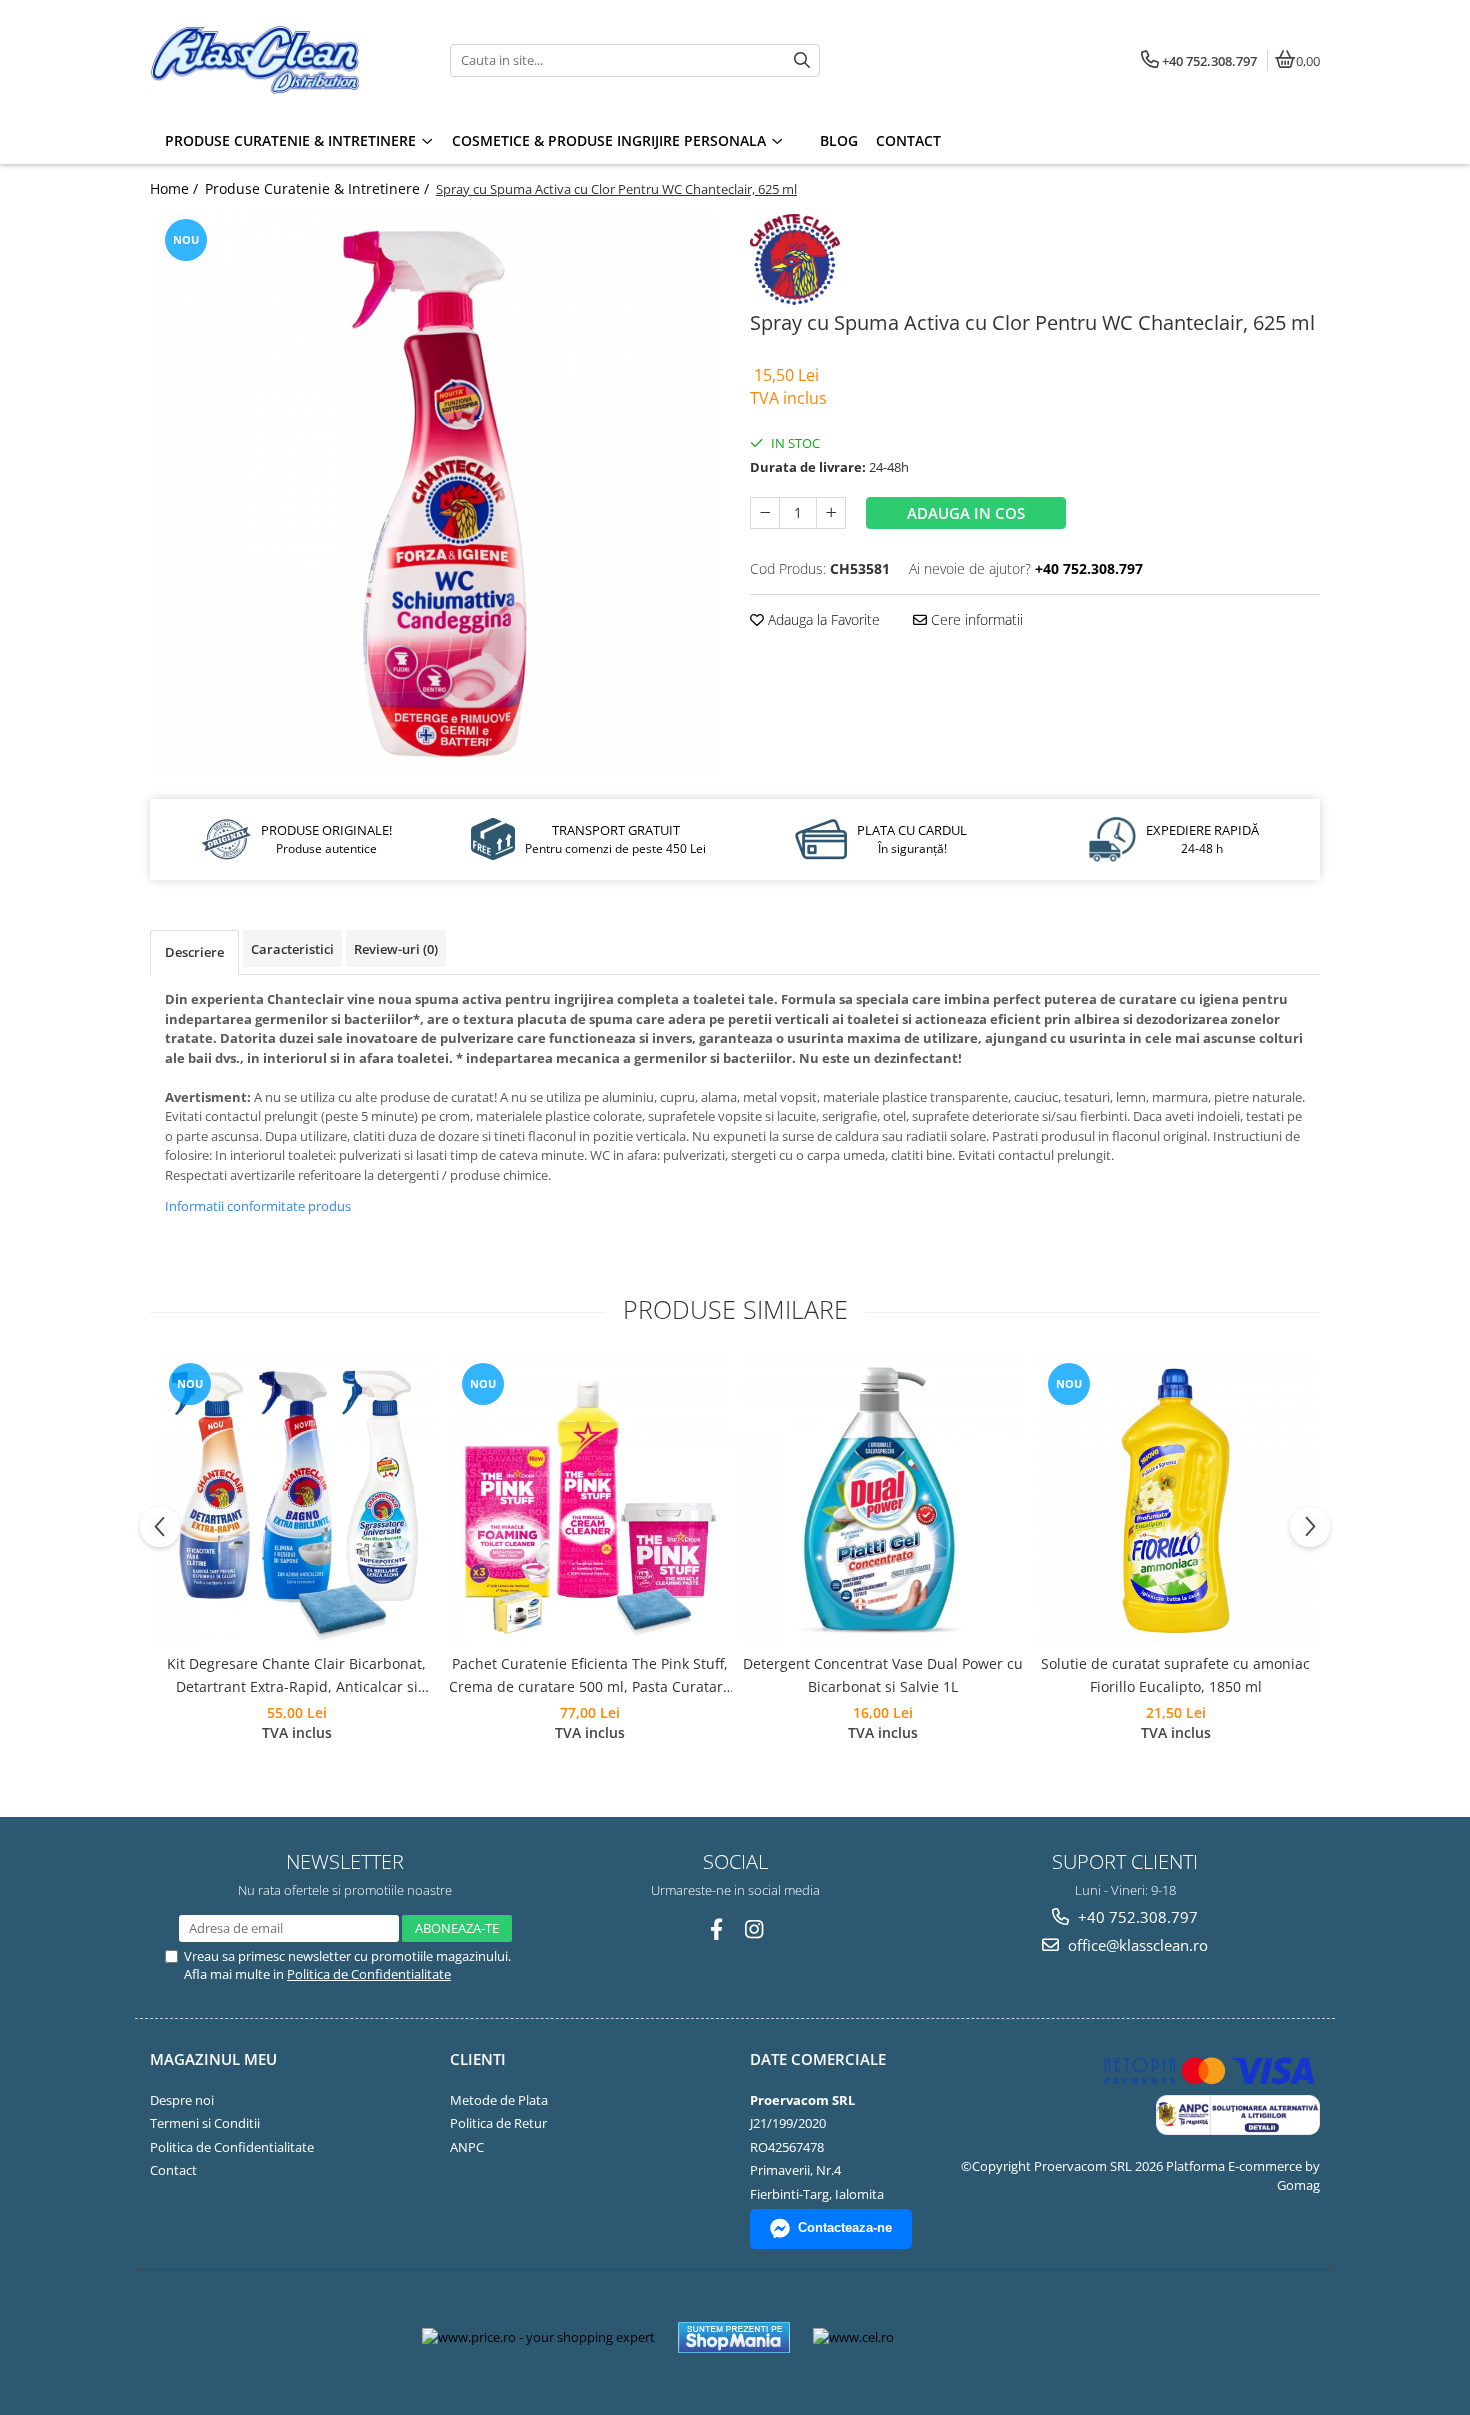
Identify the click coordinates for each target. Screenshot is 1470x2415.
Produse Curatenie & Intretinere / (319, 188)
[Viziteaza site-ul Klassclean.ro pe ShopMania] (734, 2337)
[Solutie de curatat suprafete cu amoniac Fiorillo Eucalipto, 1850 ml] (1175, 1500)
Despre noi (182, 2100)
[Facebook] (716, 1929)
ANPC (467, 2147)
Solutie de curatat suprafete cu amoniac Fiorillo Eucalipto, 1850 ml (1175, 1674)
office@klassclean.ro (1136, 1945)
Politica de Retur (498, 2123)
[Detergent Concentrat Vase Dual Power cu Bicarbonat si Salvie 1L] (882, 1500)
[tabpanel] (435, 494)
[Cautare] (802, 60)
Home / (176, 188)
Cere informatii (975, 619)
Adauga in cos (966, 513)
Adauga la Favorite (822, 619)
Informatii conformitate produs (258, 1206)
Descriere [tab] (194, 952)
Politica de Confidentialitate (369, 1974)
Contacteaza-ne (845, 2227)
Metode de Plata (499, 2100)
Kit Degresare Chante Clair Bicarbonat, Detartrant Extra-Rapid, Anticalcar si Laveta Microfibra (296, 1676)
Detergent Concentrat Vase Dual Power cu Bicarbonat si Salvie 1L (883, 1674)
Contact (173, 2170)
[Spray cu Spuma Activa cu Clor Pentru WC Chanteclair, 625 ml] (435, 494)
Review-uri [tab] (396, 949)
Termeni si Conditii (205, 2123)
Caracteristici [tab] (292, 949)
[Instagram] (754, 1929)
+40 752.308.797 (1136, 1917)
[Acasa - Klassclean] (275, 60)
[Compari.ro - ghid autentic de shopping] (982, 2337)
